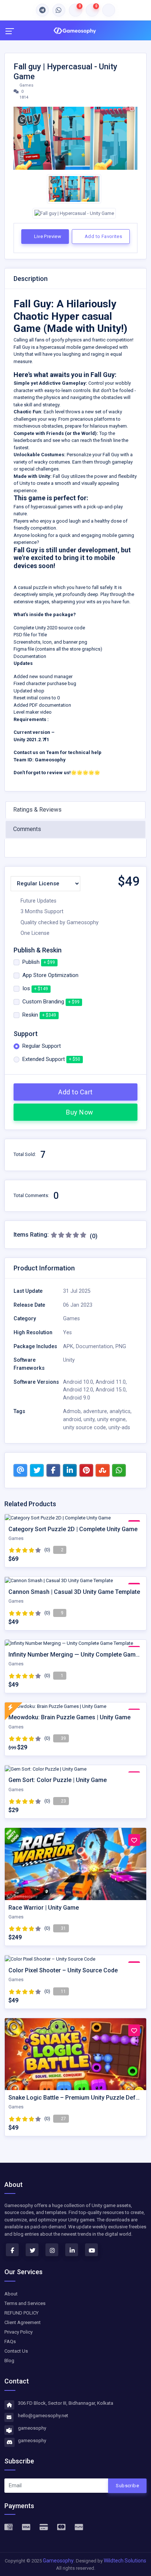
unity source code (84, 1428)
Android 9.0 (77, 1398)
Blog (9, 2361)
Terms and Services (25, 2303)
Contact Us (16, 2351)
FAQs (10, 2341)
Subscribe (127, 2486)
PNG (121, 1346)
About (11, 2294)
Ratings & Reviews (37, 810)
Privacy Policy (19, 2332)
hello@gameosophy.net (43, 2416)
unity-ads (119, 1428)
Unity (69, 1360)
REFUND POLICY (21, 2313)
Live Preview (47, 236)
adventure (95, 1411)
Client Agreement (23, 2322)
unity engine (111, 1419)
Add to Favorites (103, 236)
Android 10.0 (78, 1382)
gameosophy (32, 2428)
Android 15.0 (111, 1390)
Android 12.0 (78, 1390)
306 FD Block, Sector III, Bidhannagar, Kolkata (66, 2403)
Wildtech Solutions (125, 2561)
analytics (120, 1411)
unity (89, 1419)
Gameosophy (58, 2561)
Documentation (94, 1346)
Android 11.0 (111, 1382)
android (72, 1419)
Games (26, 85)
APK (68, 1346)
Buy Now (79, 1112)
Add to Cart (75, 1092)
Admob (72, 1411)
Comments (27, 829)
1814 (23, 97)
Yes (67, 1333)
